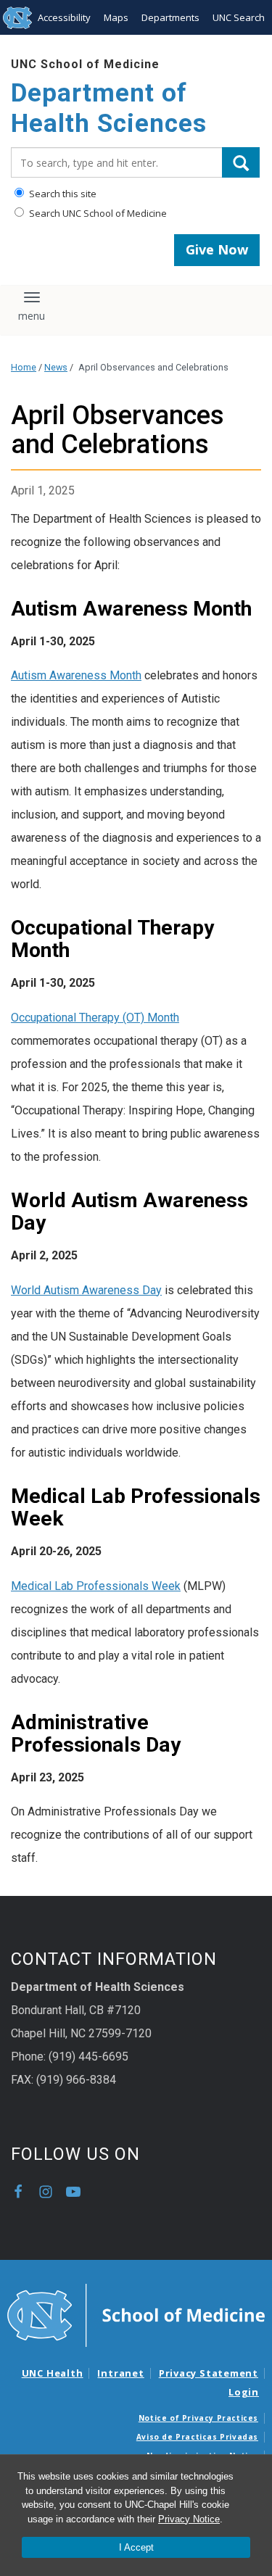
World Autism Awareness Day (86, 1290)
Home (24, 367)
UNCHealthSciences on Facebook (18, 2192)
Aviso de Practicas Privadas (197, 2437)
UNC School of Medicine (85, 64)
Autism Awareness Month (76, 675)
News (56, 367)
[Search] (241, 162)
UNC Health (53, 2373)
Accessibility (64, 17)
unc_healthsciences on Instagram (46, 2192)
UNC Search (239, 17)
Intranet (120, 2373)
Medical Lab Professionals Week (96, 1586)
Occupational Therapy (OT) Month (95, 1018)
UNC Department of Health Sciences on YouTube (73, 2192)
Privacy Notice (189, 2519)
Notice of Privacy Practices (198, 2418)
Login (244, 2392)
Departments (170, 17)
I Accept (136, 2547)
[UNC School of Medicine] (136, 2314)
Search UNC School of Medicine (97, 213)
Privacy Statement (209, 2373)
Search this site (62, 194)
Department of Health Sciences (109, 108)
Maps (116, 17)
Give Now (217, 249)
